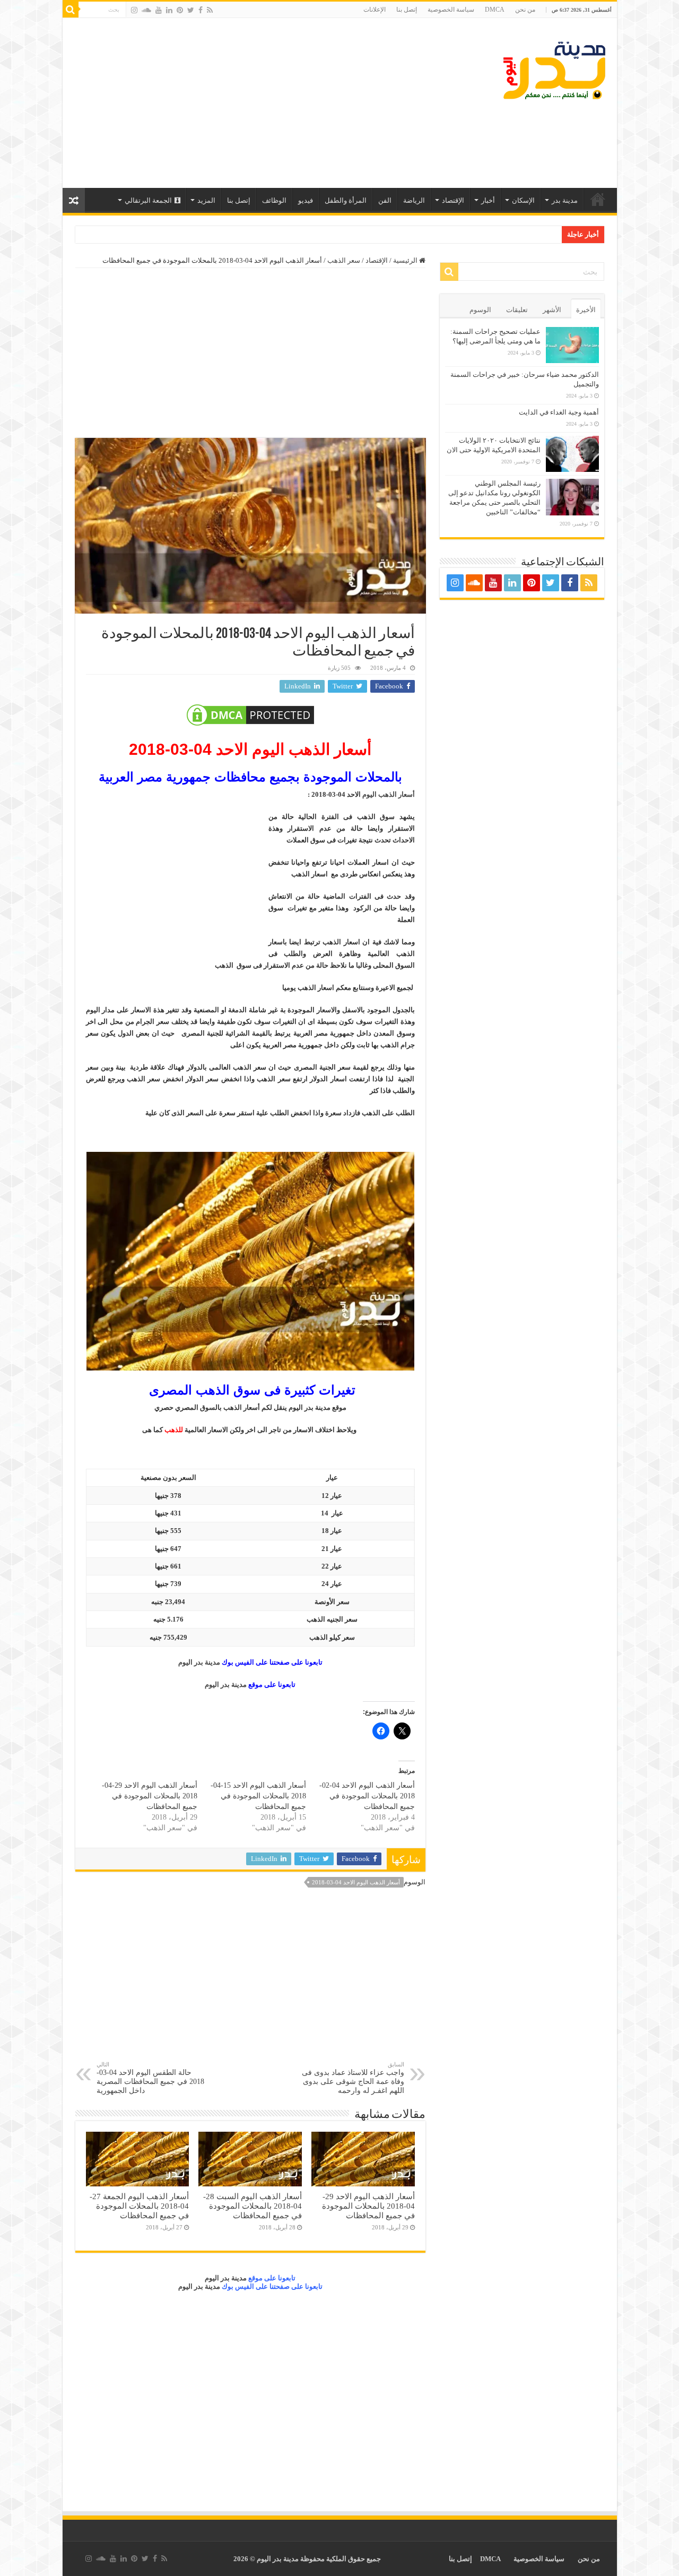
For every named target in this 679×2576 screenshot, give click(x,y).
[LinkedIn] (169, 10)
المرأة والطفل (346, 200)
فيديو (306, 200)
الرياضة (414, 200)
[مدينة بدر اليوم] (554, 68)
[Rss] (210, 10)
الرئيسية (598, 199)
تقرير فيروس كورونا (529, 234)
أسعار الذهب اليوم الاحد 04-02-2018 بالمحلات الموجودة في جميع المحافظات (367, 1796)
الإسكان (523, 200)
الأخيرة (586, 310)
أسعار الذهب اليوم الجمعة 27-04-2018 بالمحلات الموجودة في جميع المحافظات (139, 2206)
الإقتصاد (453, 200)
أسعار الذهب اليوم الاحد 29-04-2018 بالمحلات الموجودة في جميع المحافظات (150, 1796)
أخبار (488, 200)
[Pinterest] (180, 10)
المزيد (206, 200)
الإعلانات (375, 10)
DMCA (495, 10)
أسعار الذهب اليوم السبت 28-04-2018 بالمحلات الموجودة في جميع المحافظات (253, 2206)
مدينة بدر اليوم (199, 1662)
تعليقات (517, 310)
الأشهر (552, 310)
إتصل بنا (407, 10)
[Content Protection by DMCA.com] (250, 715)
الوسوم (480, 310)
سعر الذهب (344, 260)
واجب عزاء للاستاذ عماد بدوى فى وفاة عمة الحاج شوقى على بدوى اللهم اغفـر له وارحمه (353, 2078)
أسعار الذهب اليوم (389, 794)
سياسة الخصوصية (451, 10)
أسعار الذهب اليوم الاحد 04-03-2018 (356, 1882)
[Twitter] (191, 10)
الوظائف (274, 200)
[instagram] (134, 10)
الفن (385, 200)
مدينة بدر (565, 200)
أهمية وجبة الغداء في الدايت (559, 412)
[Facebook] (201, 10)
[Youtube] (159, 10)
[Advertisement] (264, 103)
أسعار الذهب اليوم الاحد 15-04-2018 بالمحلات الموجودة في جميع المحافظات (258, 1796)
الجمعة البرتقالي (148, 200)
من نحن (525, 10)
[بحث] (71, 10)
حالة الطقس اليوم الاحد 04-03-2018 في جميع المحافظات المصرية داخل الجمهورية (150, 2078)
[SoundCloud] (146, 10)
